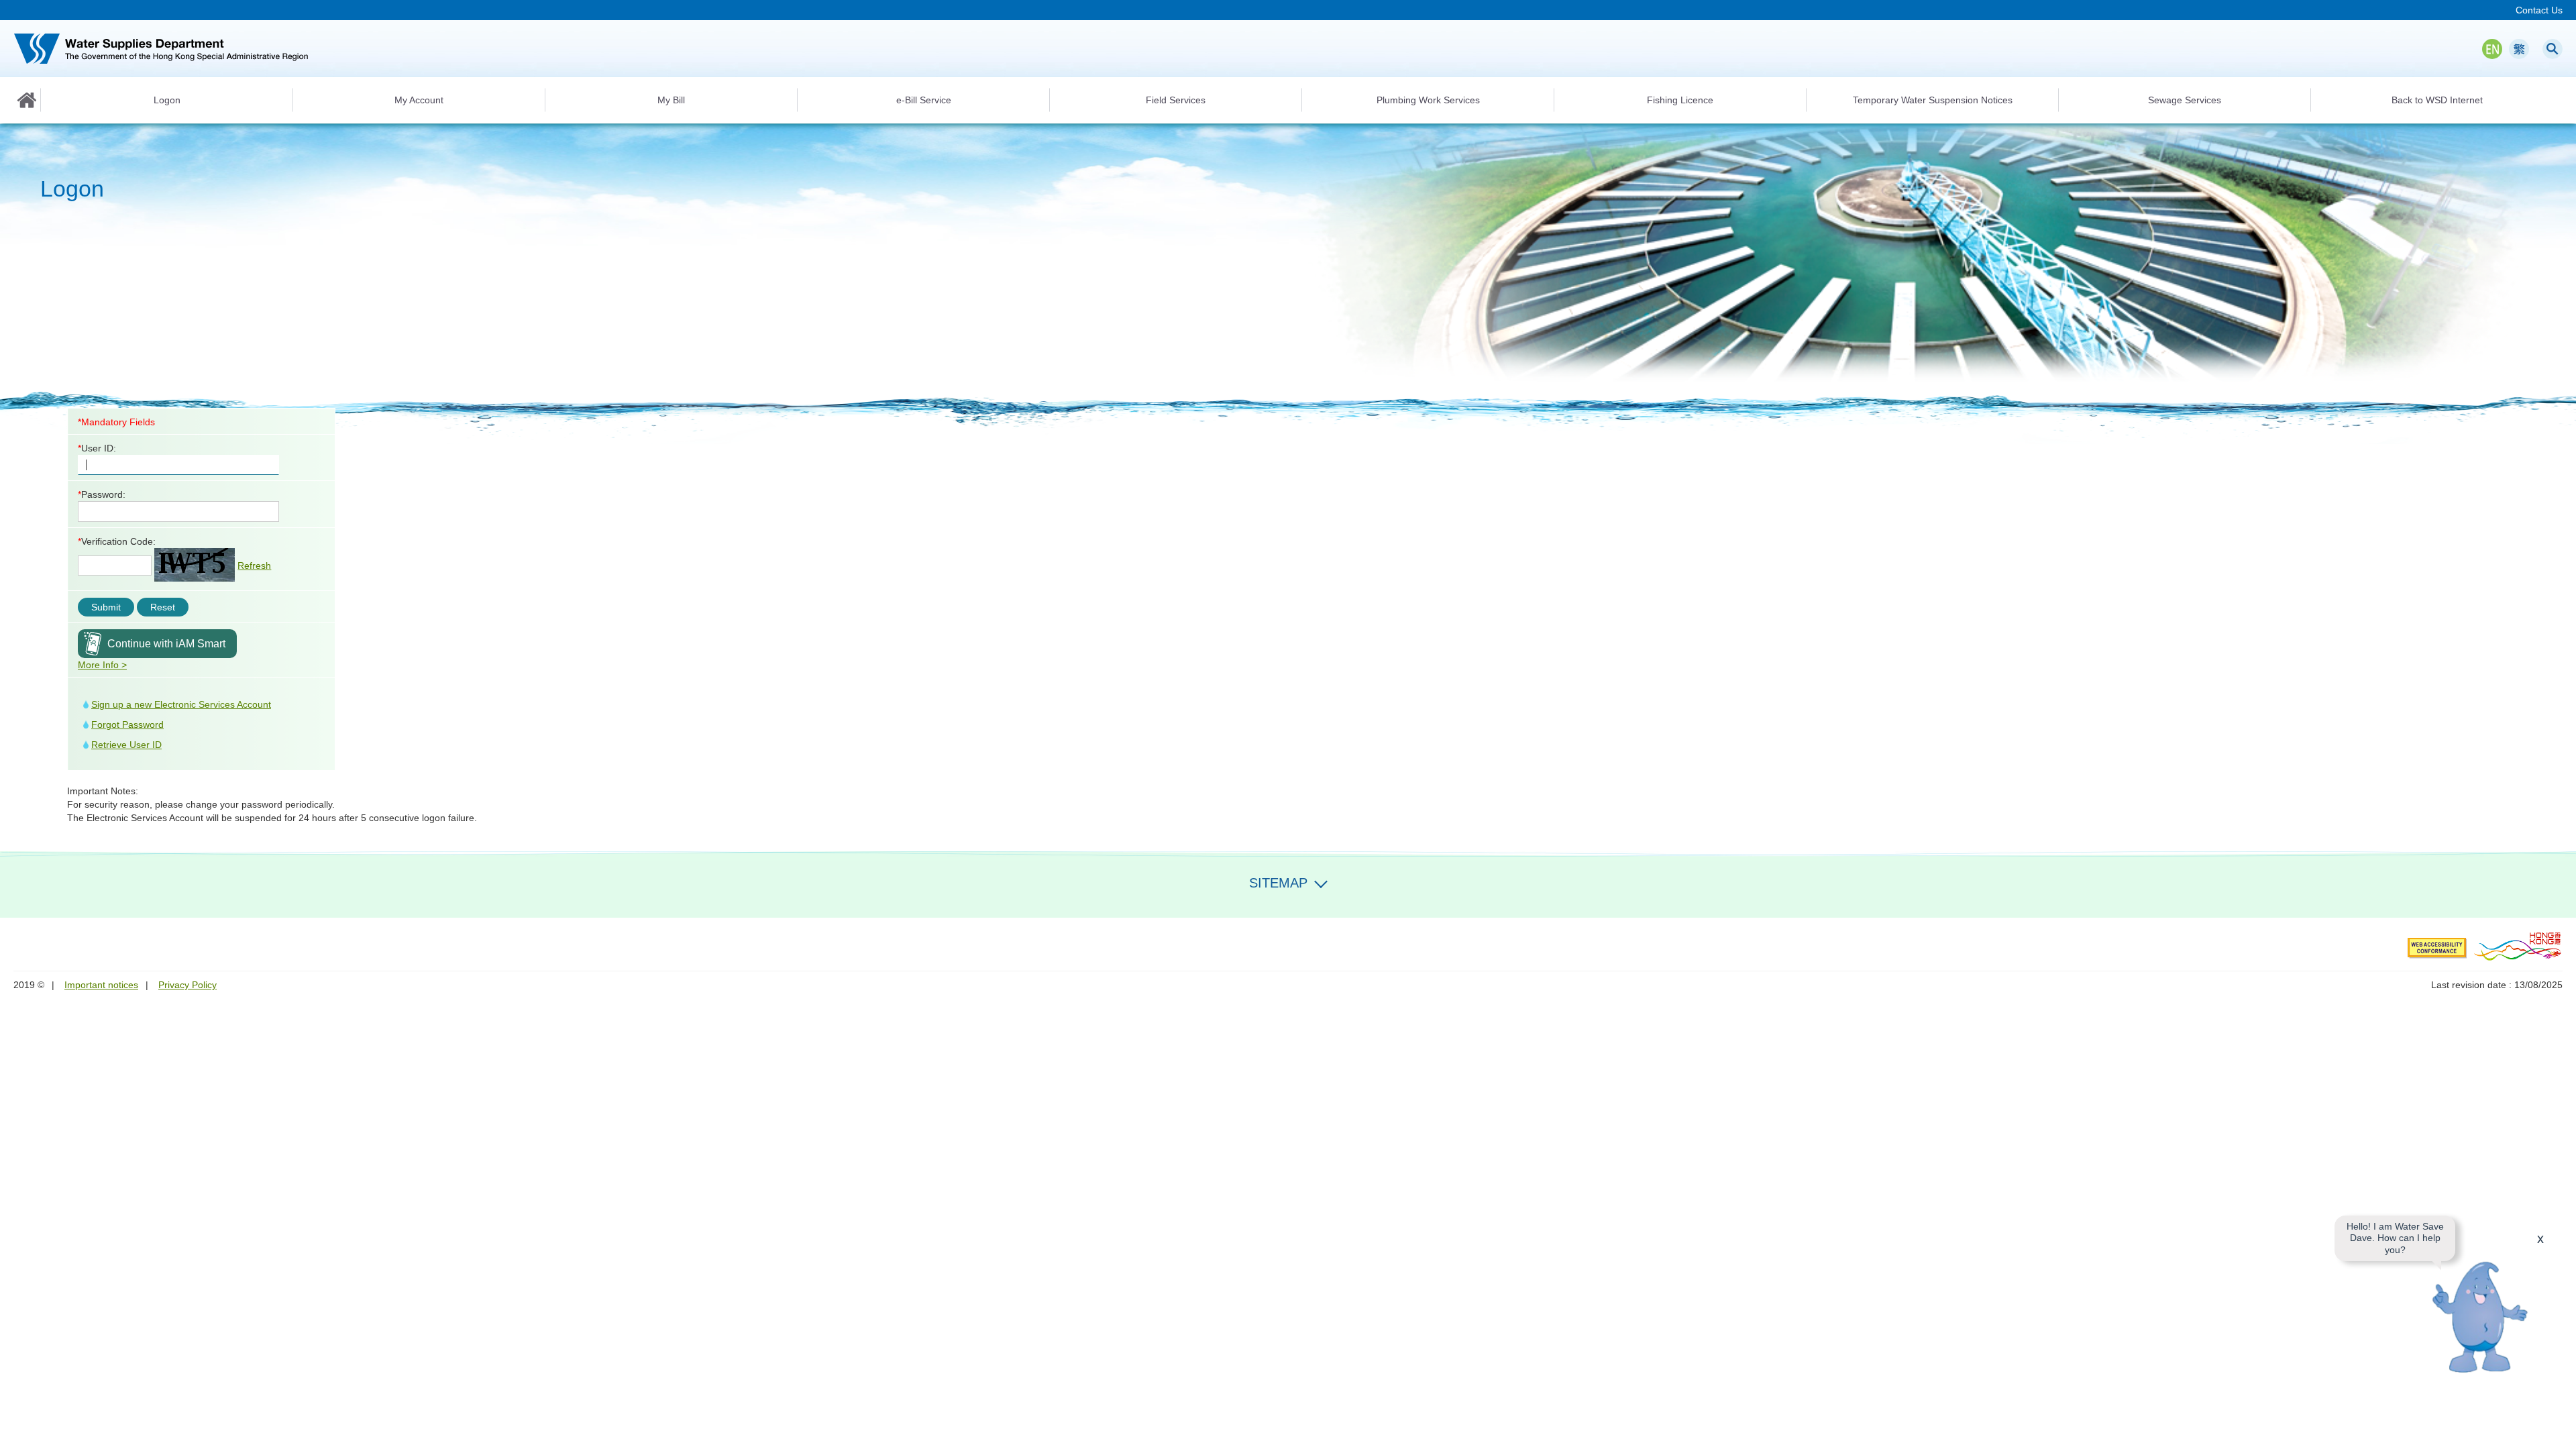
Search (2553, 49)
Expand (1321, 881)
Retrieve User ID (126, 745)
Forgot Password (127, 724)
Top (2558, 1431)
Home (27, 100)
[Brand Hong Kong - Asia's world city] (2518, 946)
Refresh (254, 566)
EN (2492, 49)
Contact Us (2539, 10)
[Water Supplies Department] (161, 49)
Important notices (101, 985)
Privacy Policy (187, 985)
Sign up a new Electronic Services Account (181, 704)
